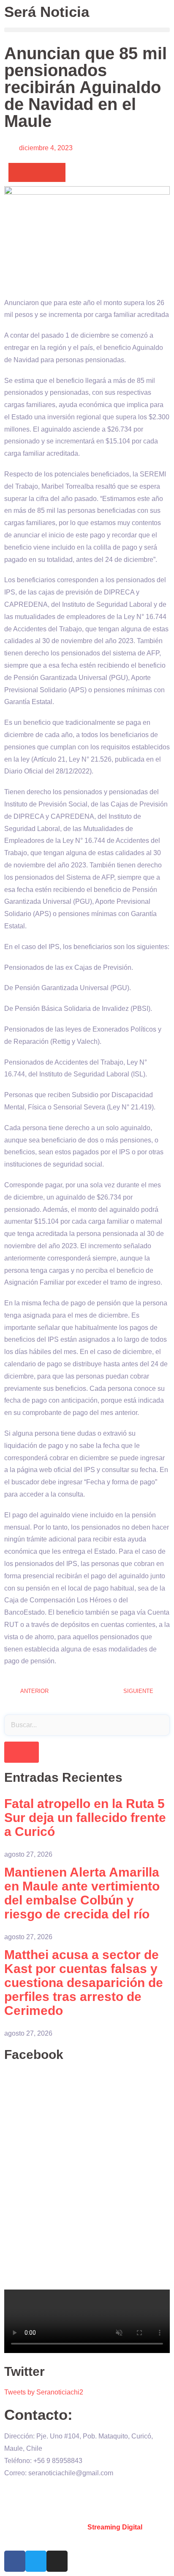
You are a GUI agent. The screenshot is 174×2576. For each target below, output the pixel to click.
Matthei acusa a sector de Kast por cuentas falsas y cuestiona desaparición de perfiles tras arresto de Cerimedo (84, 1983)
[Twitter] (36, 2561)
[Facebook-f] (15, 2561)
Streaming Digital (115, 2527)
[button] (87, 30)
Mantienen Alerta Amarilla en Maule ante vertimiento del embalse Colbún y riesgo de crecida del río (82, 1893)
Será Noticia (47, 12)
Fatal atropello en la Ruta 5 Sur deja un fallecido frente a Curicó (85, 1818)
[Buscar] (22, 1752)
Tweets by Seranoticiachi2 (44, 2392)
